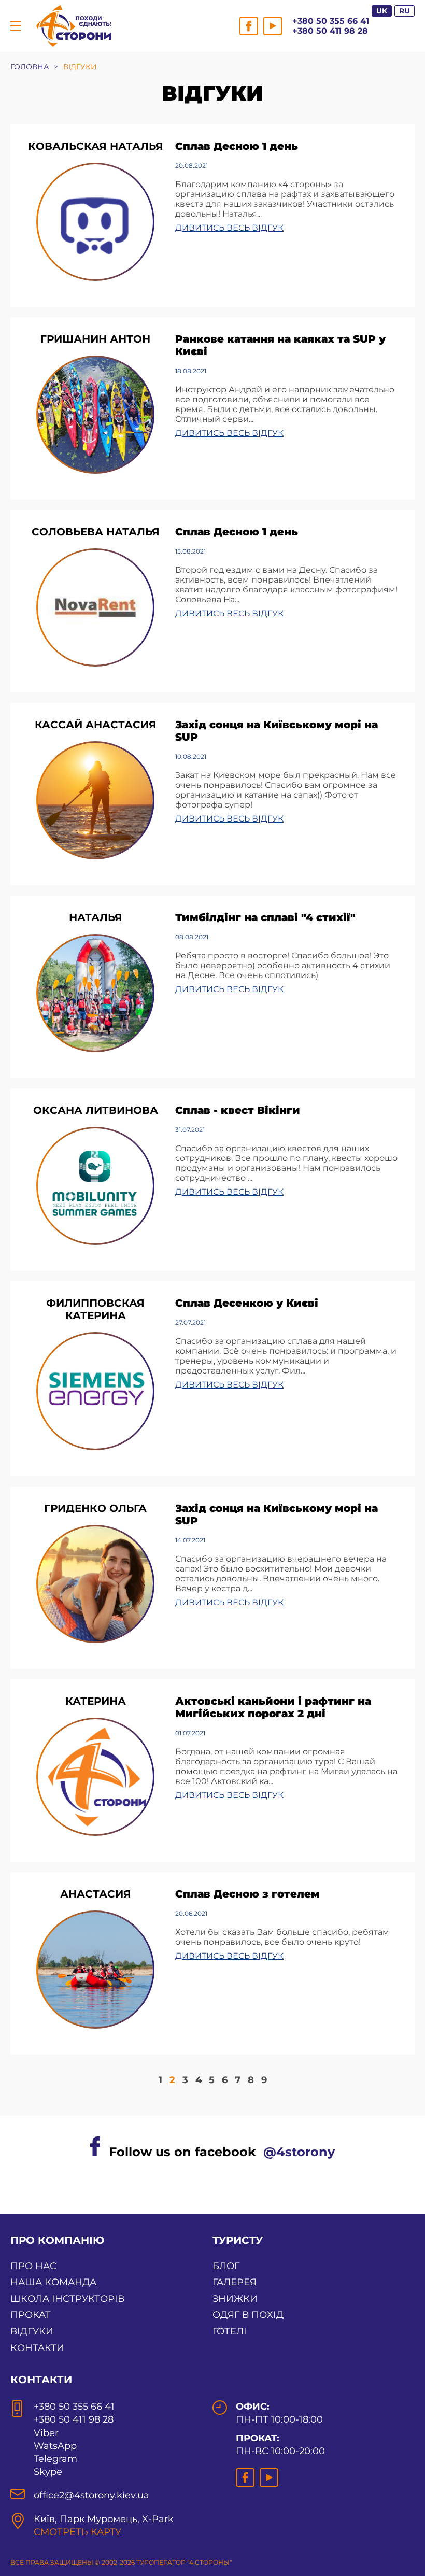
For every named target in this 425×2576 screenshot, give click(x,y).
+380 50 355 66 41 (331, 21)
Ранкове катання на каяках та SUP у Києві (280, 345)
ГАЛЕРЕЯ (235, 2282)
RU (405, 11)
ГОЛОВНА (30, 67)
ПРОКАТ (31, 2315)
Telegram (55, 2459)
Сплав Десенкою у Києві (247, 1303)
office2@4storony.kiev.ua (91, 2495)
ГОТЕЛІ (230, 2331)
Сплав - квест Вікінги (238, 1110)
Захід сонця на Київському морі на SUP (277, 731)
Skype (48, 2472)
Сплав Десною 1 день (237, 146)
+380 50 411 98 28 (330, 31)
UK (382, 11)
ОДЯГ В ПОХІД (248, 2315)
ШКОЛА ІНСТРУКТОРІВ (67, 2299)
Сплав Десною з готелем (247, 1894)
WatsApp (55, 2446)
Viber (46, 2433)
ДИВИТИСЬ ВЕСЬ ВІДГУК (229, 228)
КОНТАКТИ (37, 2348)
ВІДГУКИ (32, 2331)
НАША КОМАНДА (53, 2282)
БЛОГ (226, 2266)
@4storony (299, 2152)
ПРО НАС (33, 2266)
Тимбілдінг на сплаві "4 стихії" (265, 917)
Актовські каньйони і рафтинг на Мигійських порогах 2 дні (273, 1707)
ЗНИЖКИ (235, 2299)
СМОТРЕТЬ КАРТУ (77, 2532)
